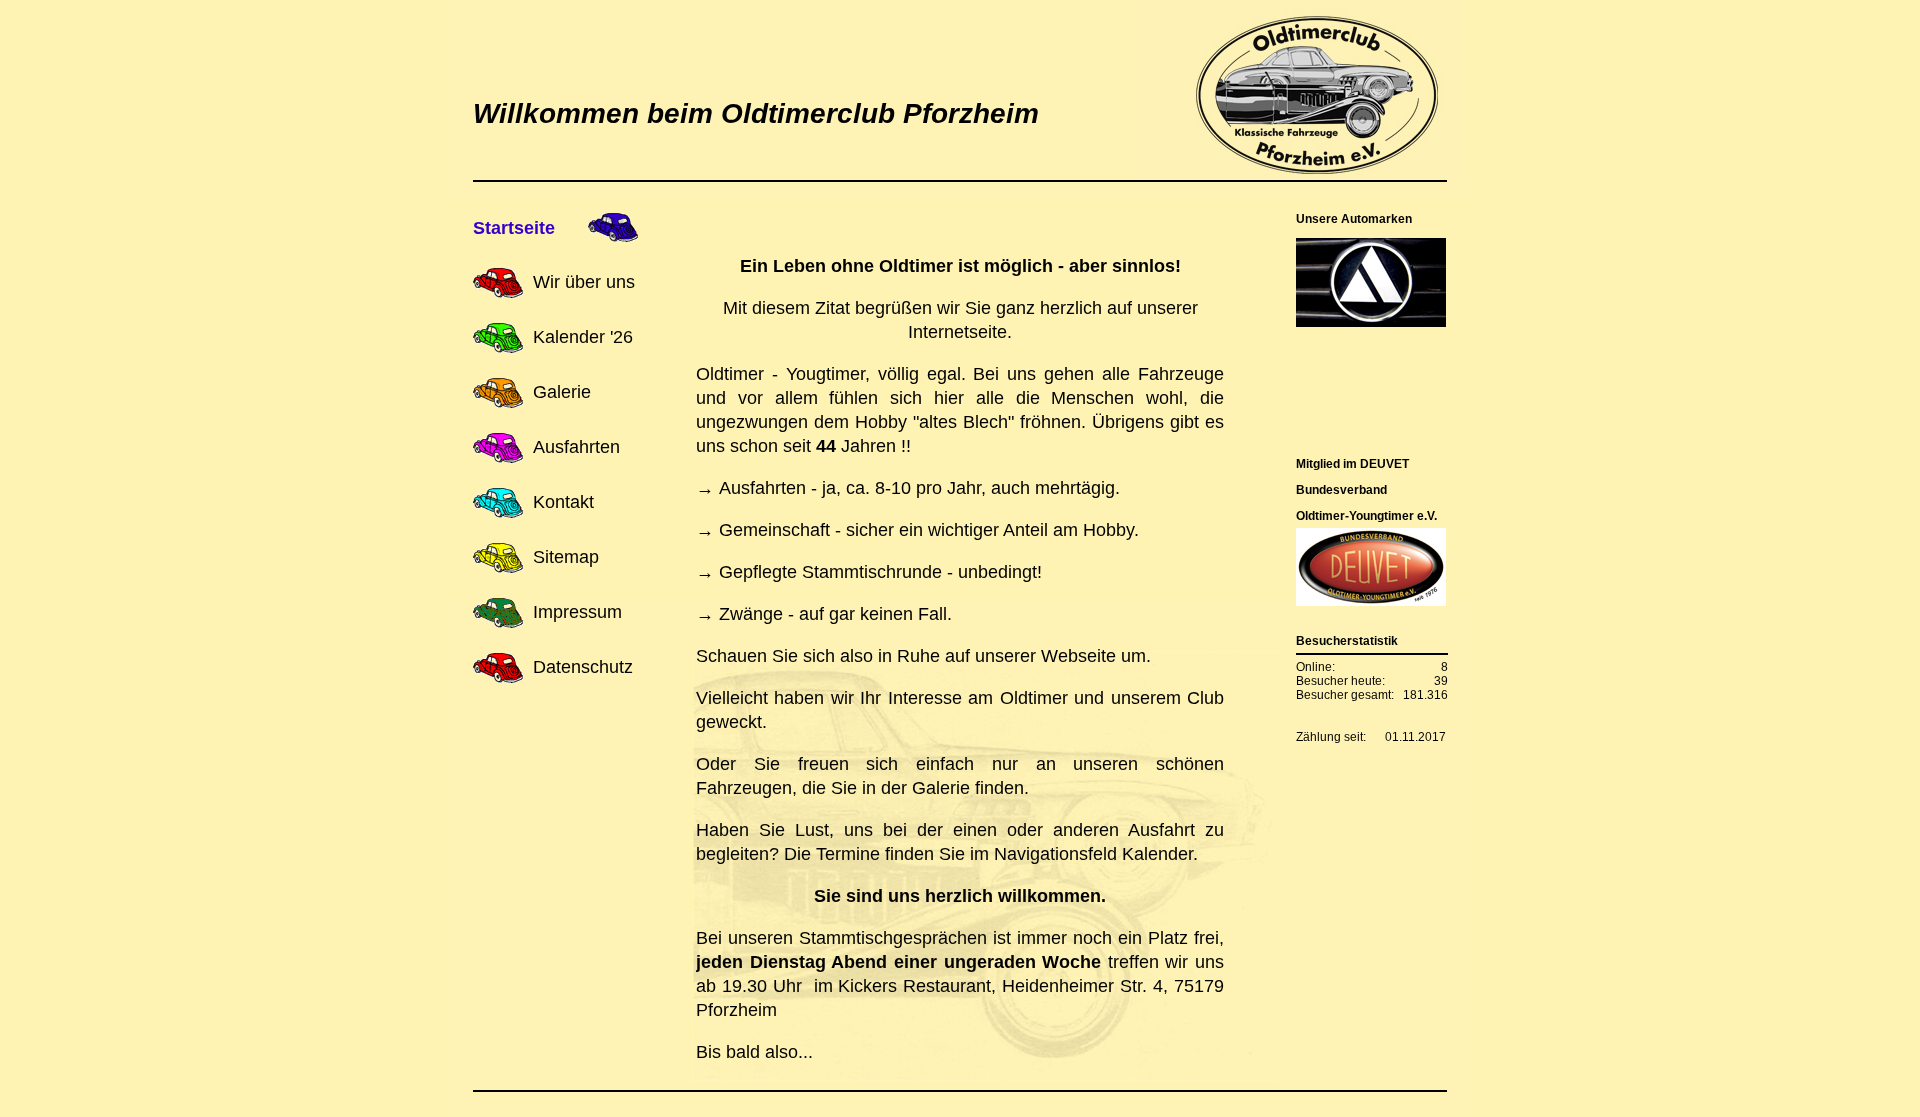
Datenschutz (583, 667)
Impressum (577, 612)
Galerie (562, 392)
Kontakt (563, 502)
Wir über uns (584, 282)
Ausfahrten (576, 447)
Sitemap (566, 557)
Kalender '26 (583, 337)
